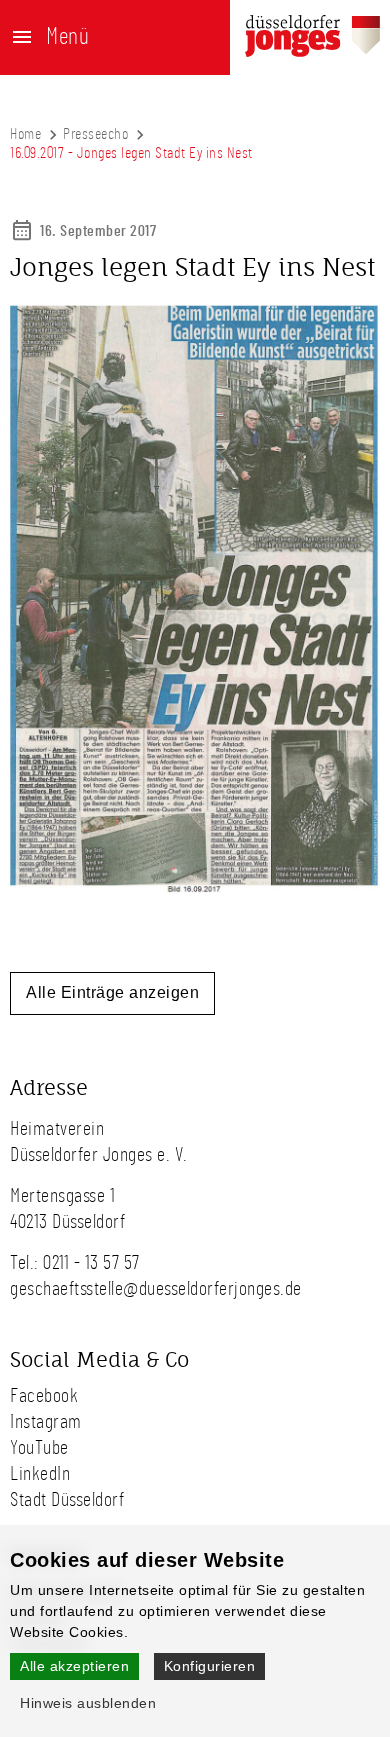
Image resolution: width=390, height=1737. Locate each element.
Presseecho (95, 134)
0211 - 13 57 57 (91, 1263)
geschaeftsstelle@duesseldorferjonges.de (156, 1289)
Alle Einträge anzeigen (112, 992)
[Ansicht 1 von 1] (195, 889)
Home (25, 134)
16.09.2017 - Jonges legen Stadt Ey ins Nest (131, 153)
